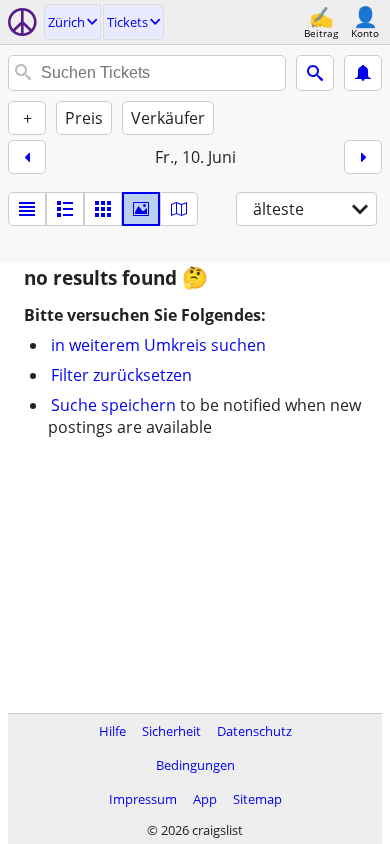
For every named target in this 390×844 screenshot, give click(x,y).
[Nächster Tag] (363, 157)
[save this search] (363, 73)
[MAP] (179, 209)
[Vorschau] (65, 209)
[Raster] (103, 209)
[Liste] (27, 209)
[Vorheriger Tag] (27, 157)
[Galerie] (141, 209)
